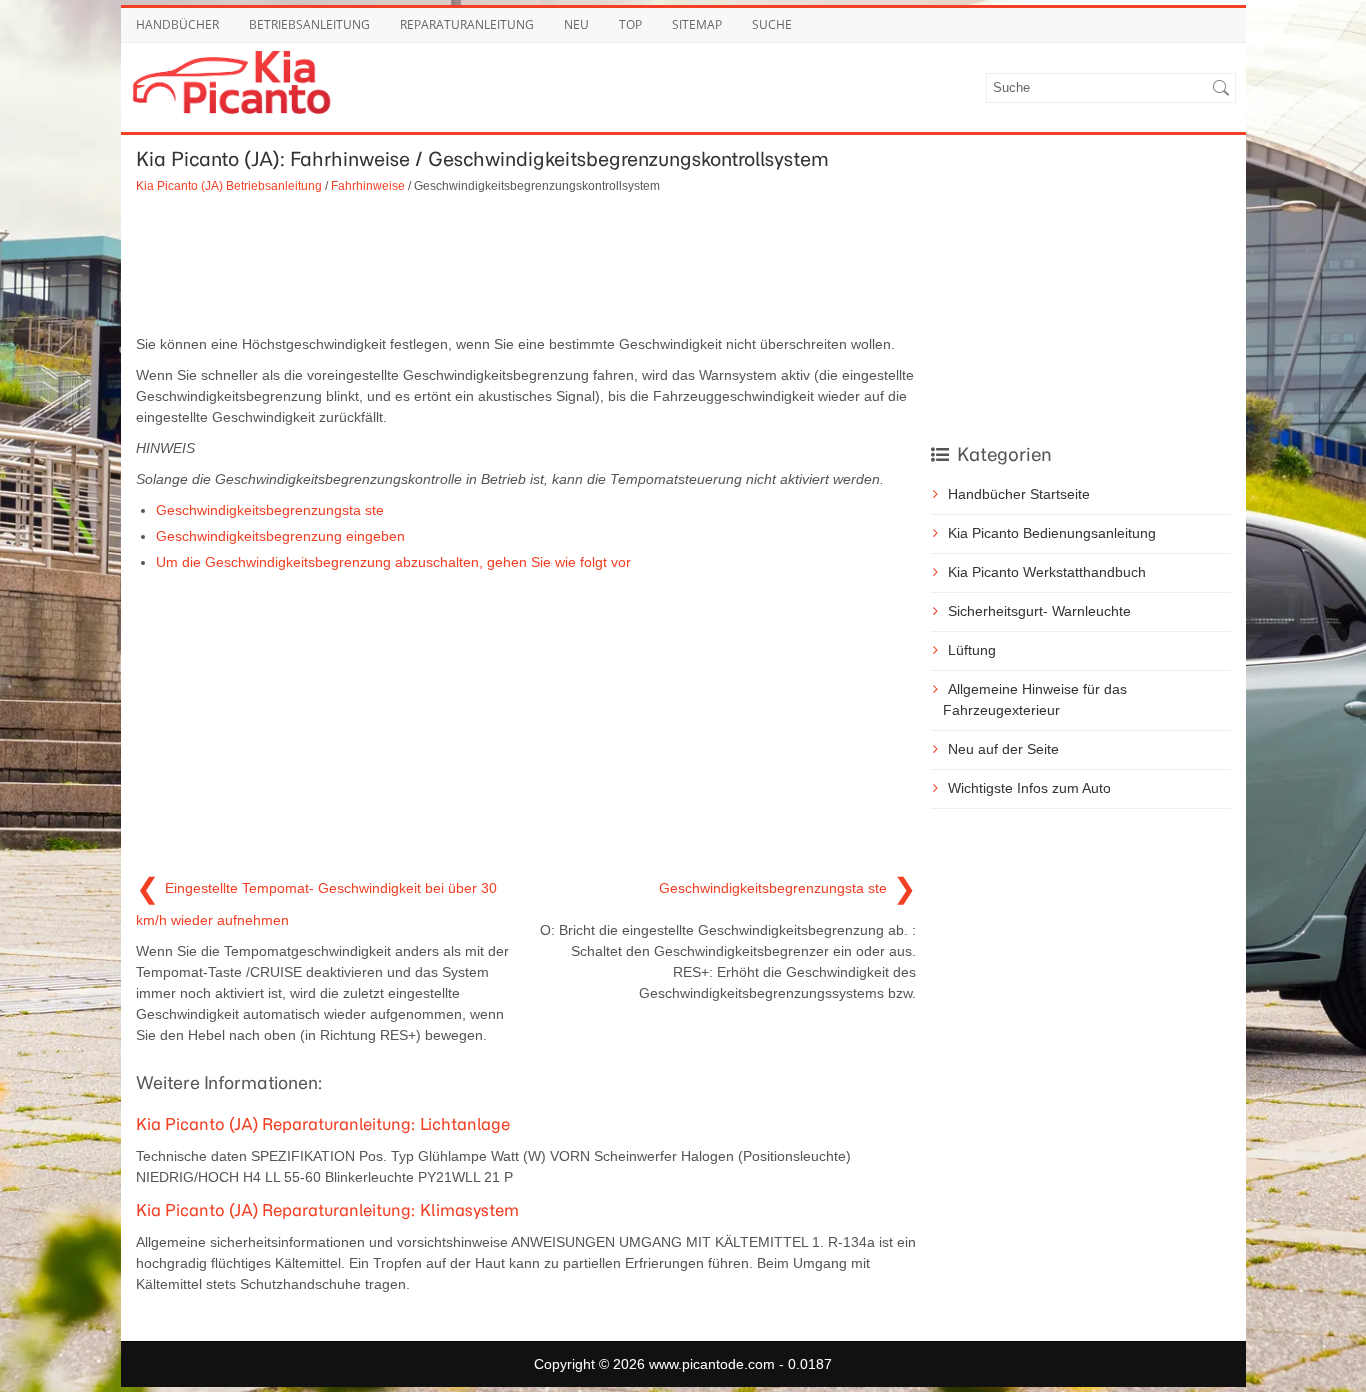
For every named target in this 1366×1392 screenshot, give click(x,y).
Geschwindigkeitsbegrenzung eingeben (280, 536)
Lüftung (972, 650)
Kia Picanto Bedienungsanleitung (1052, 533)
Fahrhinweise (368, 185)
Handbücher (177, 24)
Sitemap (697, 24)
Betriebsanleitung (309, 24)
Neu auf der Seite (1003, 749)
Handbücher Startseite (1019, 494)
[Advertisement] (526, 264)
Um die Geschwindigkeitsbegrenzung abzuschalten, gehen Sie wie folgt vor (393, 562)
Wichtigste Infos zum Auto (1029, 788)
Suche (772, 24)
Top (630, 24)
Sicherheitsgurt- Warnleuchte (1039, 611)
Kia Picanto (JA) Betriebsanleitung (229, 185)
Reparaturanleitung (467, 24)
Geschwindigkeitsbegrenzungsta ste (270, 510)
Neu (576, 24)
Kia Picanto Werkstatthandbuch (1047, 572)
